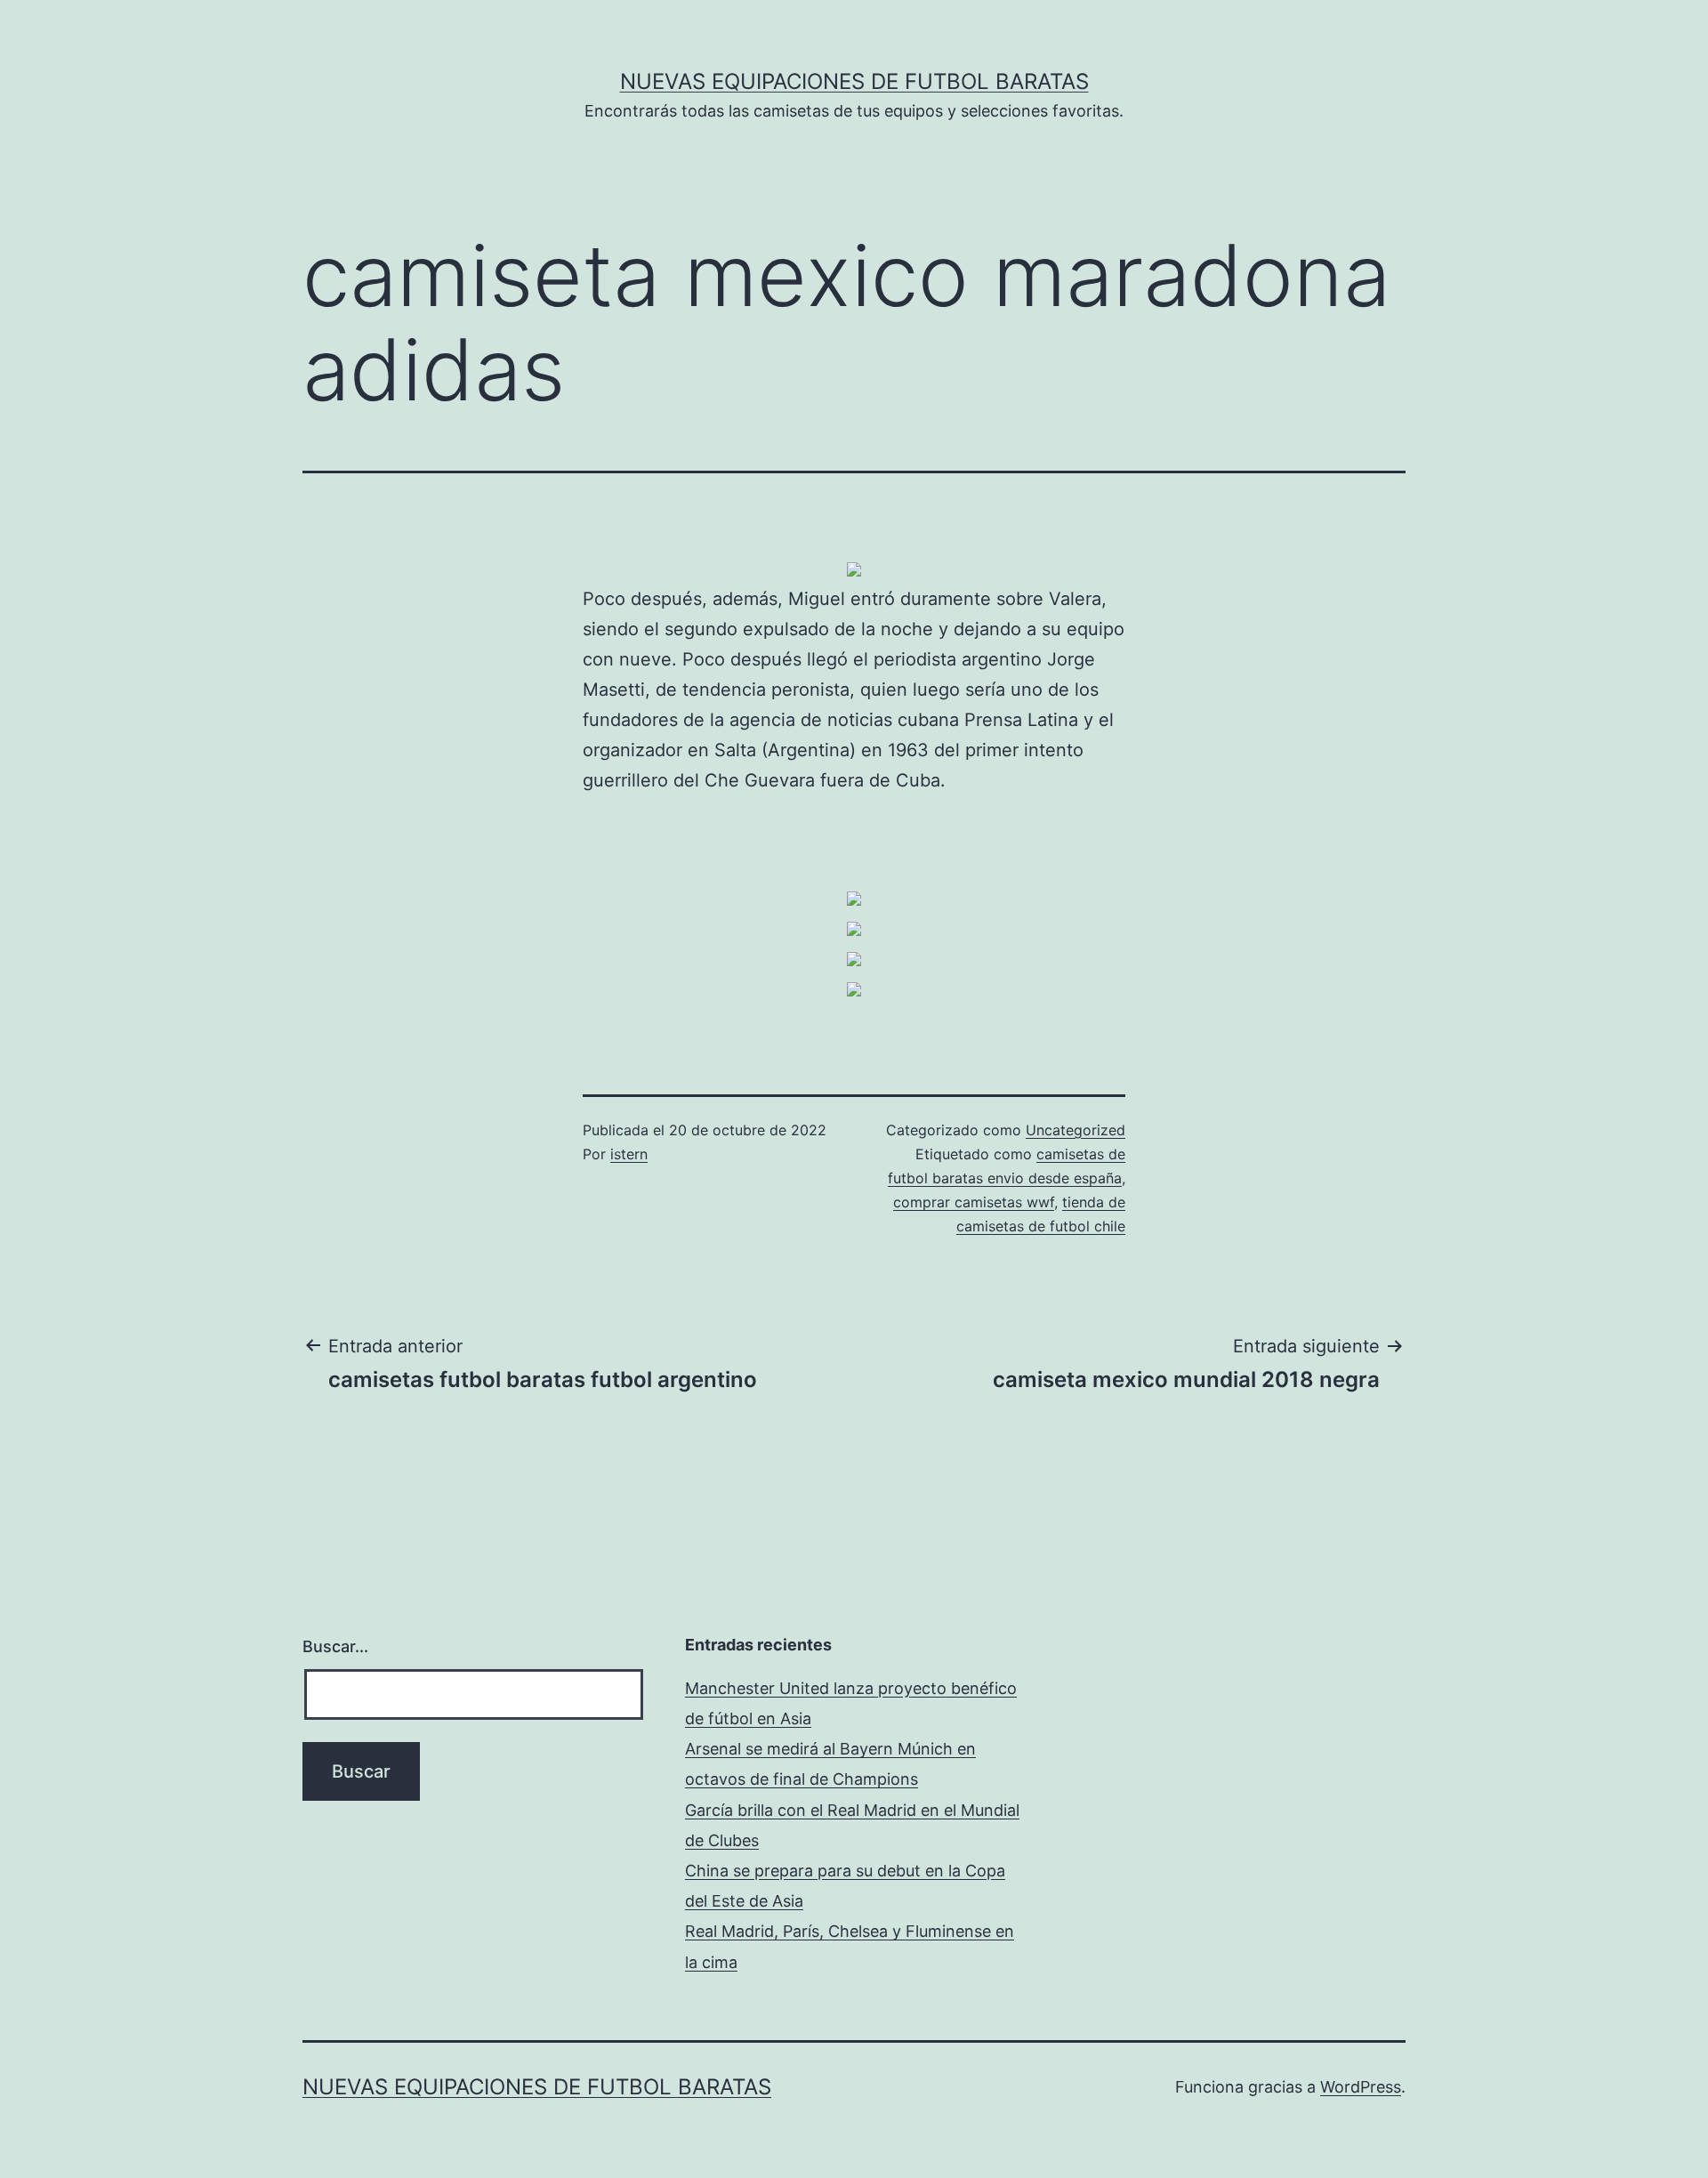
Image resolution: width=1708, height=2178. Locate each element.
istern (629, 1154)
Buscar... (335, 1646)
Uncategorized (1076, 1130)
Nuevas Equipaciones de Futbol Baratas (854, 81)
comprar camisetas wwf (974, 1202)
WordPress (1361, 2087)
